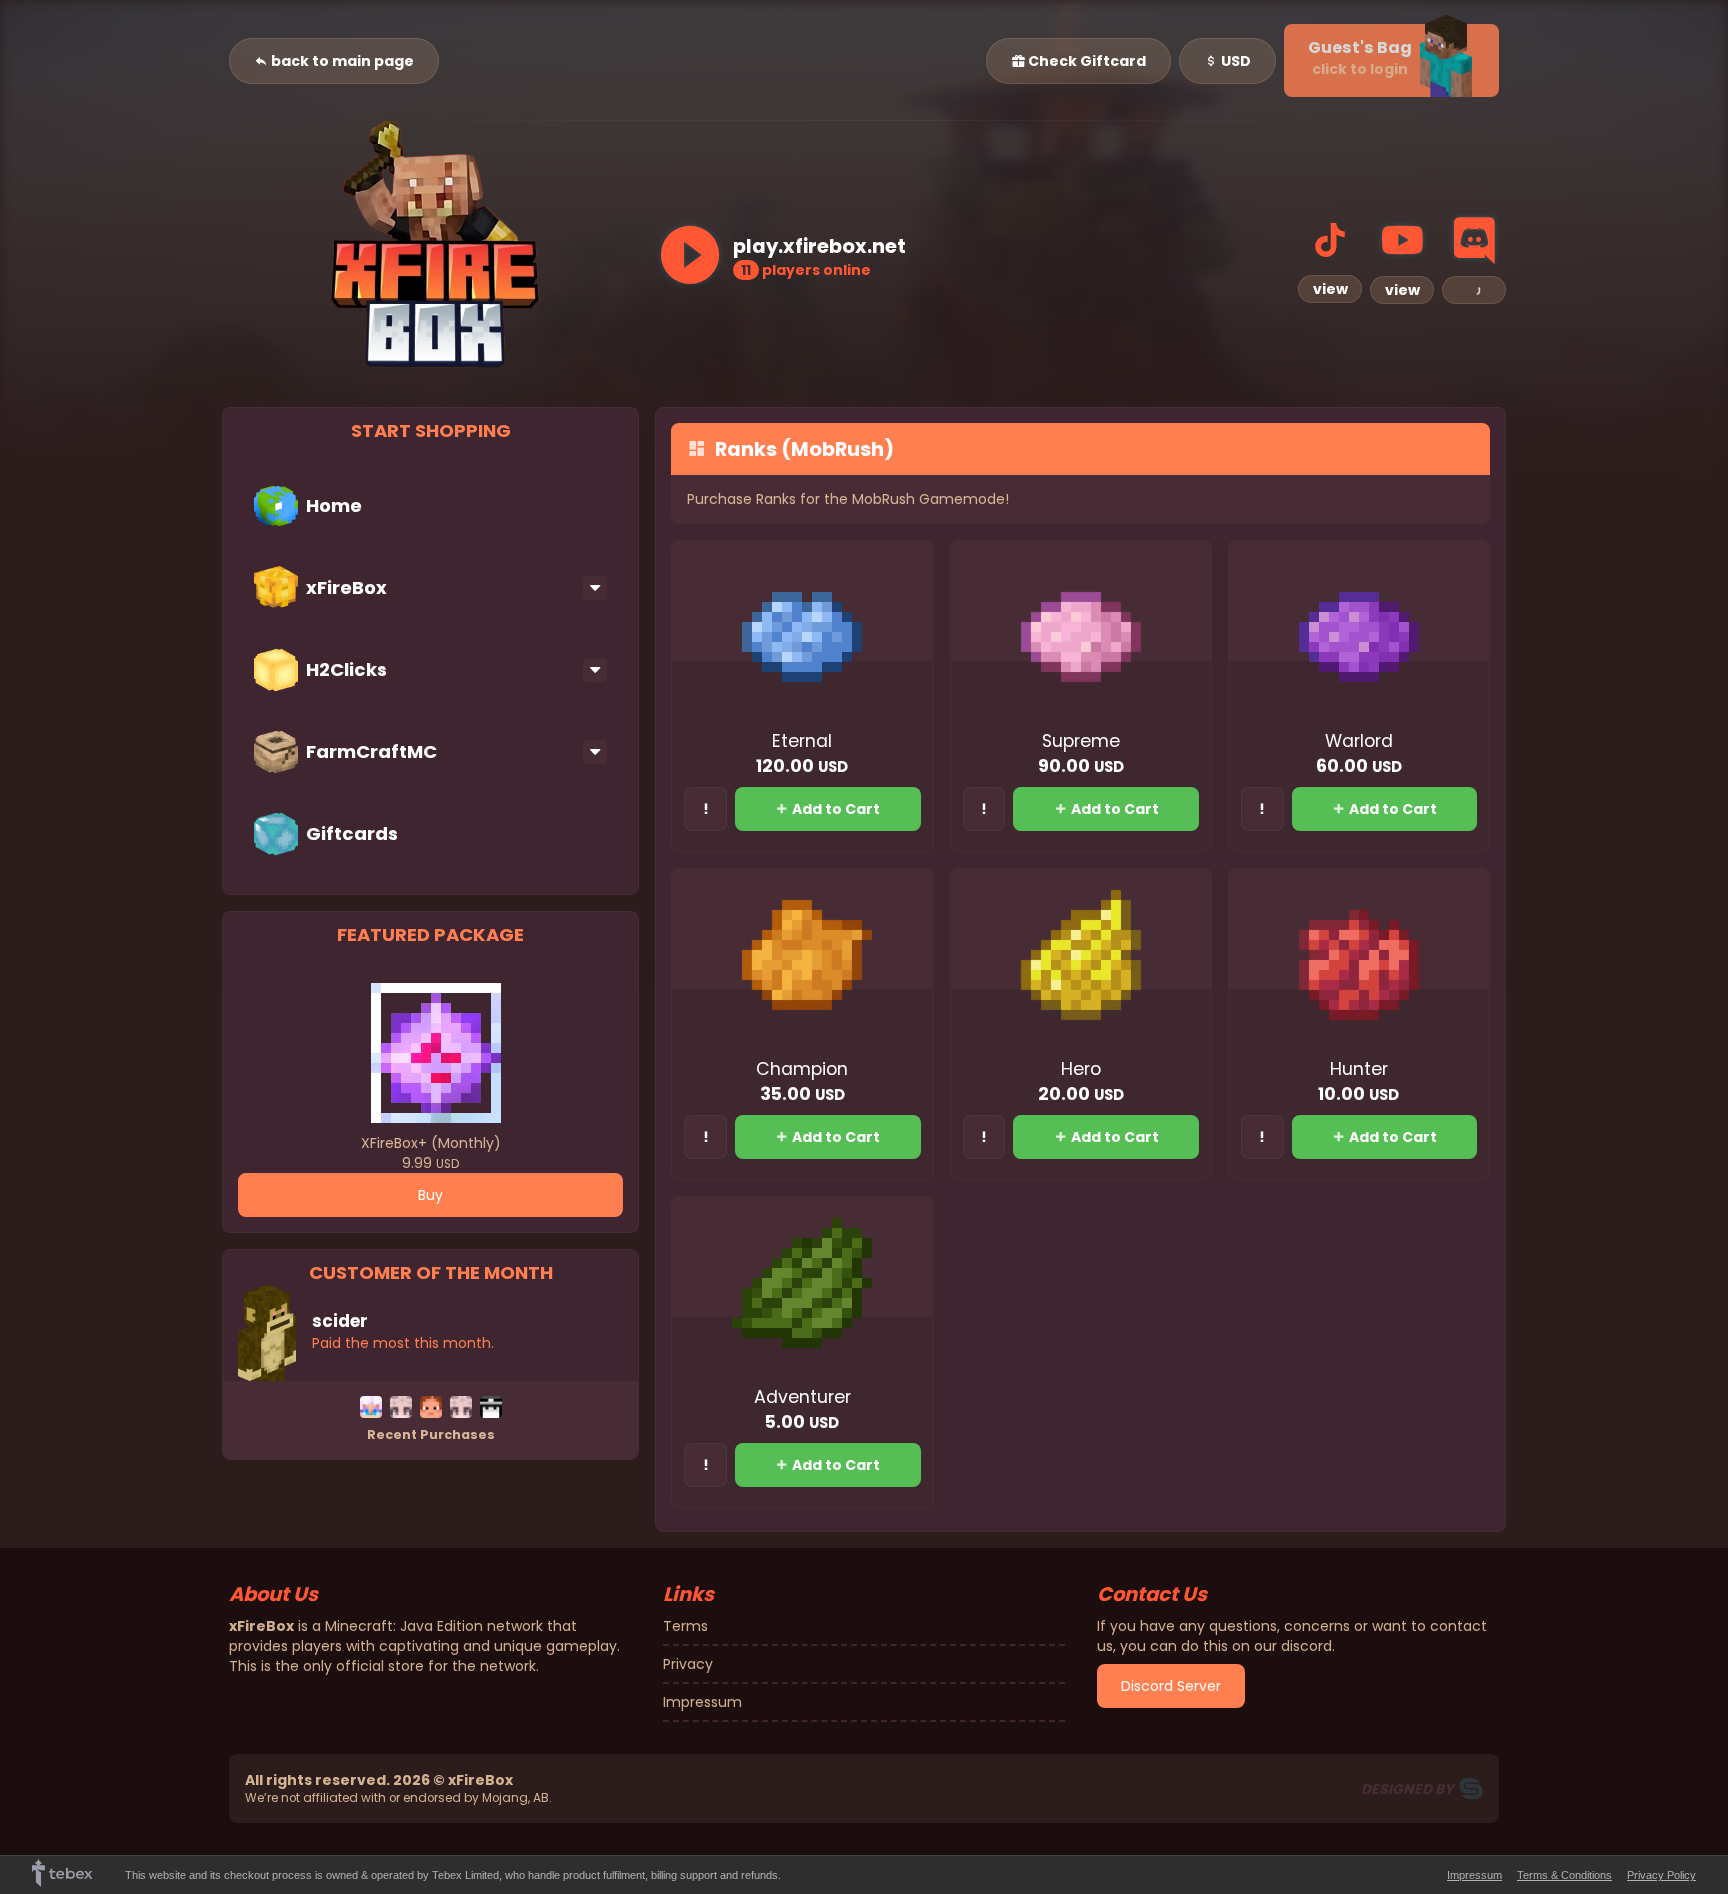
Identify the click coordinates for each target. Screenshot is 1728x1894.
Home (334, 505)
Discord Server (1171, 1686)
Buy (430, 1195)
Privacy (688, 1664)
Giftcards (352, 833)
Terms (685, 1626)
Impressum (702, 1702)
